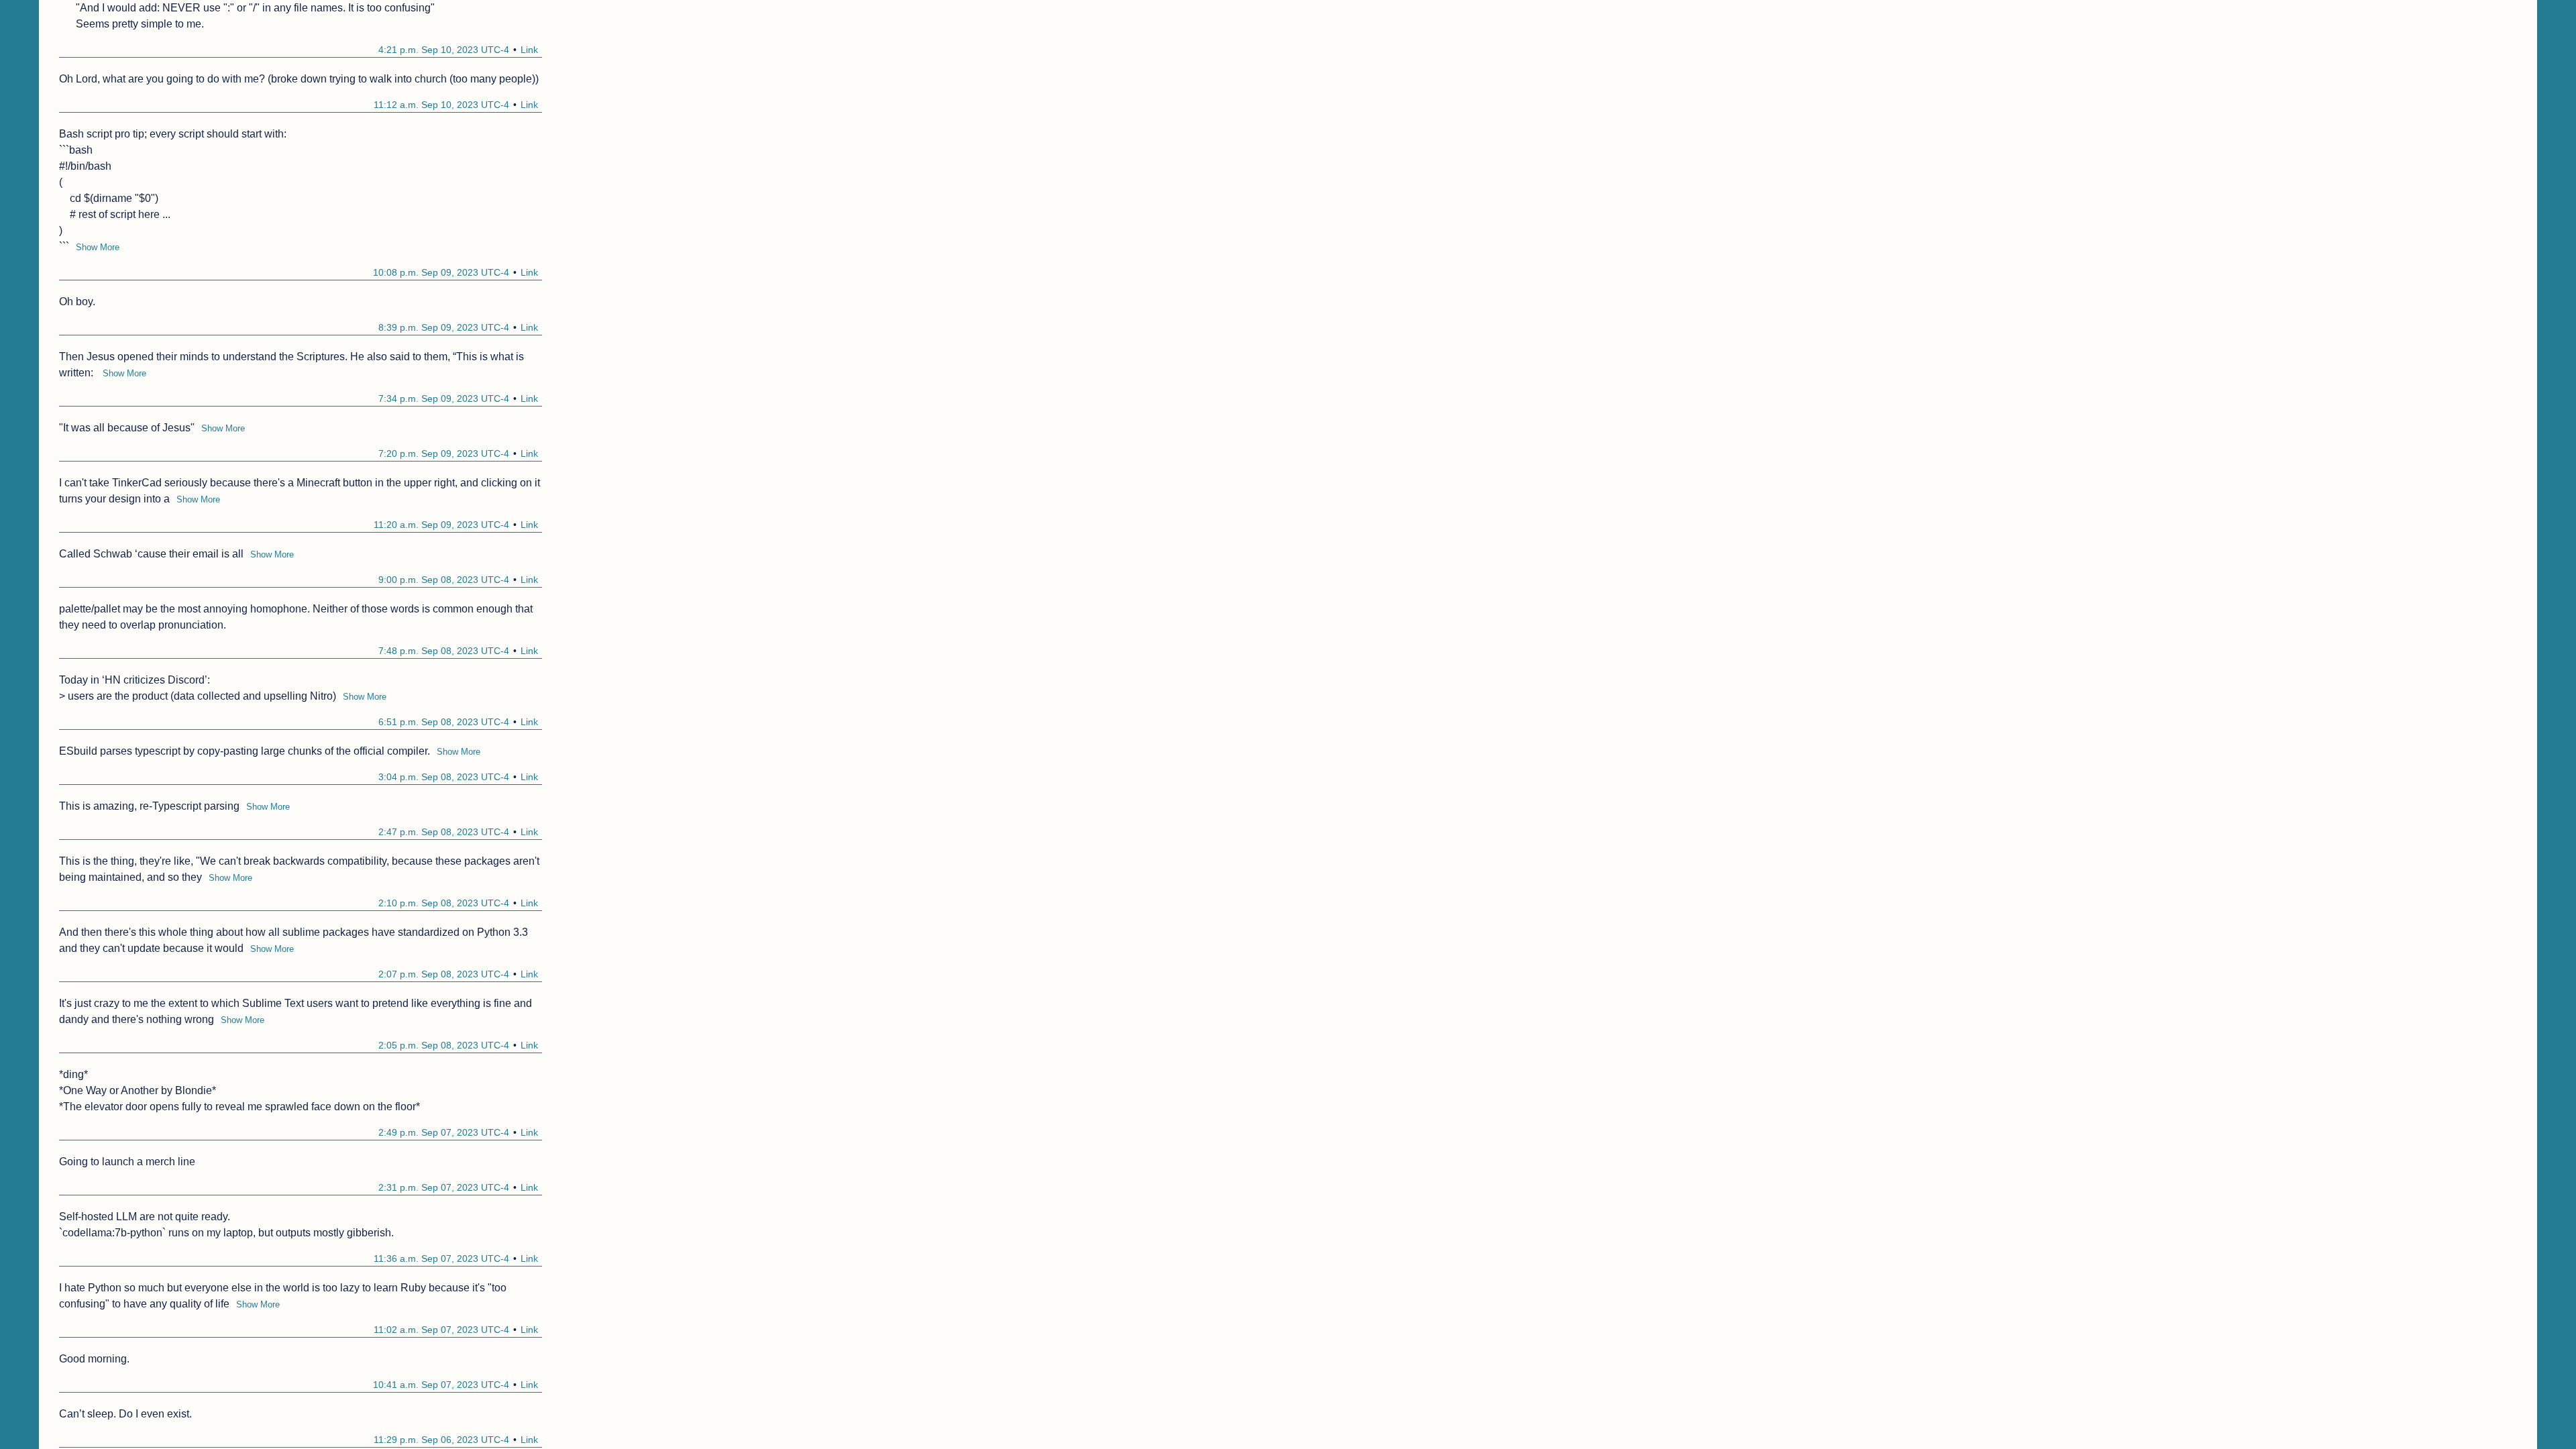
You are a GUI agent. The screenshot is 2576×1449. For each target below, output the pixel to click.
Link (529, 50)
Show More (98, 247)
